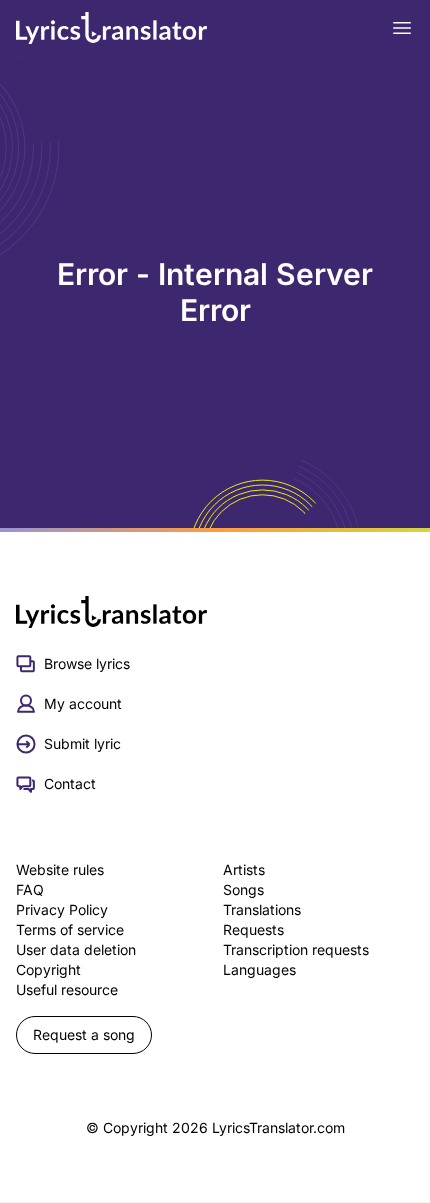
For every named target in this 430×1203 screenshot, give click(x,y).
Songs (243, 889)
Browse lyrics (87, 663)
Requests (253, 929)
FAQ (30, 889)
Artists (244, 869)
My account (83, 703)
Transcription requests (296, 949)
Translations (262, 909)
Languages (259, 969)
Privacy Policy (62, 909)
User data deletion (76, 949)
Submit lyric (82, 743)
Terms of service (70, 929)
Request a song (84, 1034)
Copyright (48, 969)
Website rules (60, 869)
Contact (70, 783)
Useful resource (67, 989)
